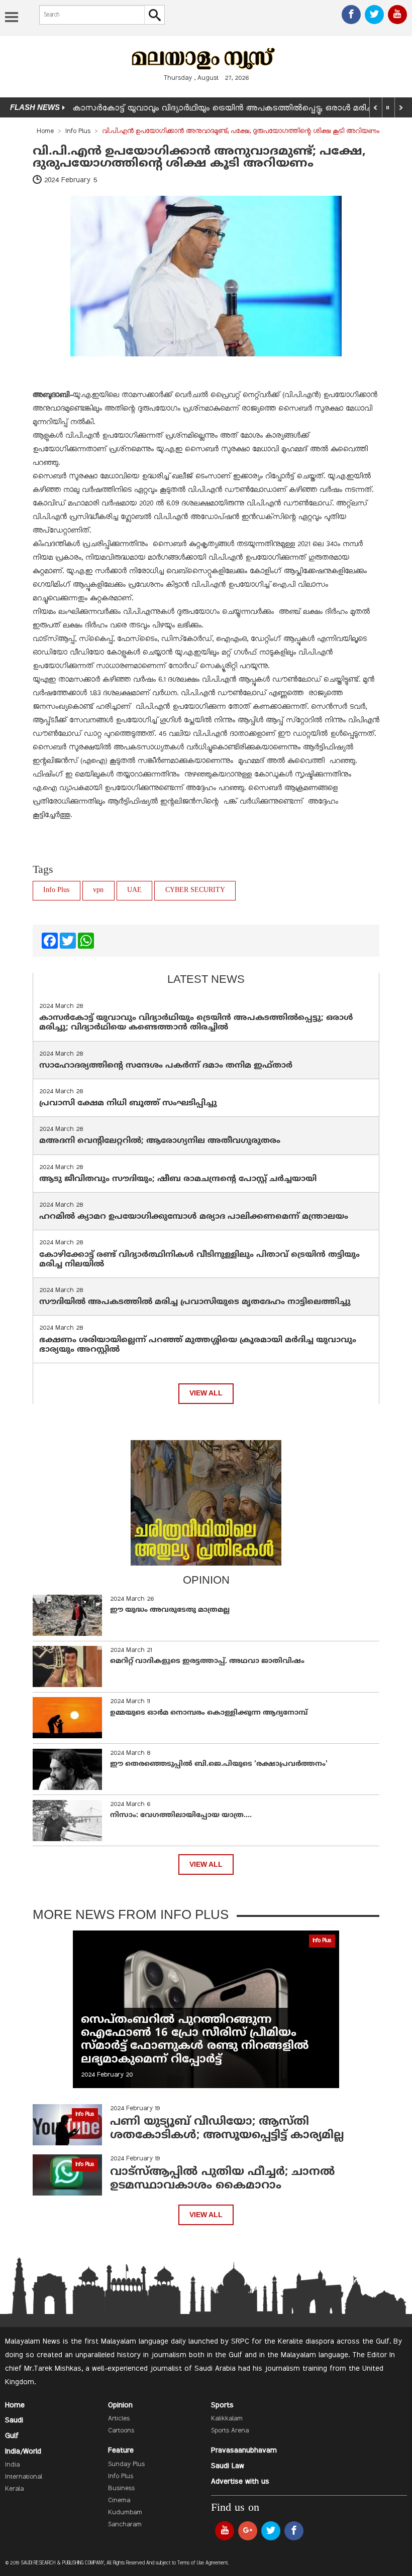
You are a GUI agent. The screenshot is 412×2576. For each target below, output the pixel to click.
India (12, 2465)
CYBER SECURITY (195, 890)
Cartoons (121, 2431)
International (24, 2477)
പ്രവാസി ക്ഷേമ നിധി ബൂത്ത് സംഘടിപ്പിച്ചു (128, 1103)
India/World (23, 2452)
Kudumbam (125, 2513)
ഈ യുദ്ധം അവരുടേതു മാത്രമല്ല (170, 1610)
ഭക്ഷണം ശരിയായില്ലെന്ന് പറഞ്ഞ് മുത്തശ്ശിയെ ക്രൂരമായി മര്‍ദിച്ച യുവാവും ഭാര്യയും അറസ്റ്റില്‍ (198, 1345)
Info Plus (78, 132)
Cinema (119, 2501)
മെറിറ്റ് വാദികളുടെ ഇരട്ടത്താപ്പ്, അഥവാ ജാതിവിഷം (207, 1661)
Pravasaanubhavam (244, 2451)
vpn (98, 890)
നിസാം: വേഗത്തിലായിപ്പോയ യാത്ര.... (181, 1815)
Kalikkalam (227, 2419)
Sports (222, 2405)
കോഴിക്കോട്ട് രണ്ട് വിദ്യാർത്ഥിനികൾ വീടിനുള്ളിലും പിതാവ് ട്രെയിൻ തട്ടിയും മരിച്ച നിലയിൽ (199, 1260)
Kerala (14, 2489)
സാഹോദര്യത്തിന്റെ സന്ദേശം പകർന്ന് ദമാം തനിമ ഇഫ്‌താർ (167, 1066)
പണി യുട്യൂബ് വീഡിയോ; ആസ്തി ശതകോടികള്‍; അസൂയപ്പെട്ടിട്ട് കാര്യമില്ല (227, 2129)
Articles (119, 2419)
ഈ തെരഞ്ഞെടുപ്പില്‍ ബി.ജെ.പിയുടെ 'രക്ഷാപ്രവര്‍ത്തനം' (219, 1764)
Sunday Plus (126, 2465)
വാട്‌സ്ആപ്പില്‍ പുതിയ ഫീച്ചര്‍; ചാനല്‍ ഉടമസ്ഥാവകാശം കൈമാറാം (223, 2179)
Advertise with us (240, 2482)
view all (206, 1393)
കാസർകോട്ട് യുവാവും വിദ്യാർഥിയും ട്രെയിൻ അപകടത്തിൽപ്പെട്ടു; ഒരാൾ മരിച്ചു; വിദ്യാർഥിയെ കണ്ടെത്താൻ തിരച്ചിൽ (196, 1023)
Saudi (14, 2420)
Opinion (120, 2405)
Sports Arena (230, 2431)
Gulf (12, 2436)
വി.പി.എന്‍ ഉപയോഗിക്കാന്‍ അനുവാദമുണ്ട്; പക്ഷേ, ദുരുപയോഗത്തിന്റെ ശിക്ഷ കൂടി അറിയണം (199, 158)
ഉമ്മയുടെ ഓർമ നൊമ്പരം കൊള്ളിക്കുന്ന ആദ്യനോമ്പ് (209, 1713)
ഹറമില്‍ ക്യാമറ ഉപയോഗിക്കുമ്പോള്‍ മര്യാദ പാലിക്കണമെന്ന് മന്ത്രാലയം (194, 1217)
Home (45, 132)
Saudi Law (228, 2466)
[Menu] (12, 18)
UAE (134, 890)
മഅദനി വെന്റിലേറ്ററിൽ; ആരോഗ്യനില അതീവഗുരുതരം (160, 1141)
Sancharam (125, 2525)
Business (121, 2489)
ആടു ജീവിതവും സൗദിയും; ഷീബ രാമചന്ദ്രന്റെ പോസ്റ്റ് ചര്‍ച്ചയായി (178, 1179)
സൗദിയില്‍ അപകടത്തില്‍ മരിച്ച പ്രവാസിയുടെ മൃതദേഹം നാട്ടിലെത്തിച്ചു (195, 1302)
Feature (121, 2451)
